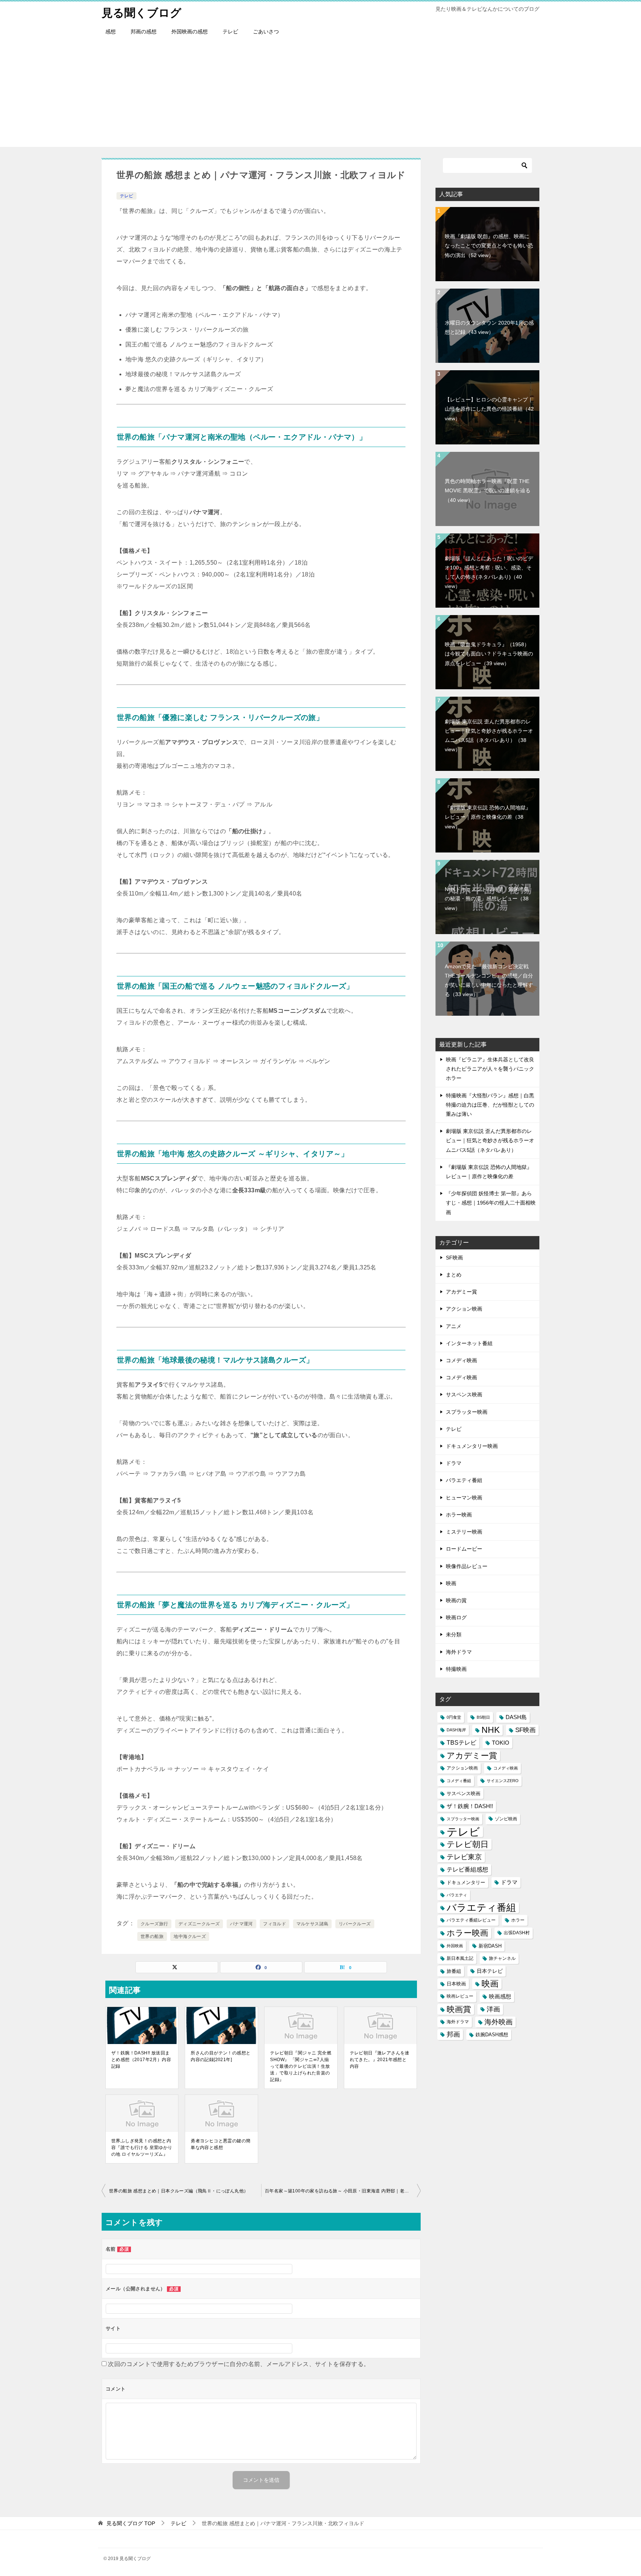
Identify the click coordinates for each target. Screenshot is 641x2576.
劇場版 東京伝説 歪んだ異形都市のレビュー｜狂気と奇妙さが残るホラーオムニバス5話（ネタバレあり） (489, 736)
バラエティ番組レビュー (471, 1920)
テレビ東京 (464, 1857)
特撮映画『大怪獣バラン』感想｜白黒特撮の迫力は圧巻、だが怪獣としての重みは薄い (490, 1105)
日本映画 (456, 1984)
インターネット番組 (469, 1343)
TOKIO (501, 1743)
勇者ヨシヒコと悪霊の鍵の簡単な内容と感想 (221, 2144)
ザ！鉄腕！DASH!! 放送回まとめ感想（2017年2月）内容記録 (141, 2060)
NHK (491, 1730)
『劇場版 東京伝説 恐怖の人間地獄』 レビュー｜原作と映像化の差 (488, 817)
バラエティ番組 (464, 1480)
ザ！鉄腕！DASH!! (470, 1806)
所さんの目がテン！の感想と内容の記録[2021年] (221, 2056)
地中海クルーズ (190, 1936)
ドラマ (454, 1463)
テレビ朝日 (468, 1844)
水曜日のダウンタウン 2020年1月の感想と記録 (489, 327)
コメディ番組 (459, 1781)
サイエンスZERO (503, 1781)
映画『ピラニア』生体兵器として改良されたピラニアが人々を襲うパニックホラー (490, 1069)
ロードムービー (464, 1549)
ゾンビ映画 (506, 1819)
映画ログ (456, 1617)
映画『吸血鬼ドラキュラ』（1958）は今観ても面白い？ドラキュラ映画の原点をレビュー (489, 654)
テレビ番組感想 (467, 1869)
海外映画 (499, 2022)
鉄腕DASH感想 (492, 2035)
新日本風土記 (460, 1958)
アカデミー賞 (461, 1292)
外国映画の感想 (190, 32)
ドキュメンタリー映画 (472, 1446)
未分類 (454, 1634)
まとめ (454, 1275)
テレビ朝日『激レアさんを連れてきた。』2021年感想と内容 (380, 2060)
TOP (131, 2523)
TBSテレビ (461, 1743)
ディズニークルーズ (199, 1924)
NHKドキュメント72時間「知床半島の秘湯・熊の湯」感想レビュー (487, 898)
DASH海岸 (456, 1730)
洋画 (493, 2009)
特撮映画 (456, 1669)
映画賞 (459, 2009)
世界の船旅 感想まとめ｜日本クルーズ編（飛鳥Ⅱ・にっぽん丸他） (179, 2191)
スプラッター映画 (467, 1412)
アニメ (454, 1326)
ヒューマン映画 (464, 1498)
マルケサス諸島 (313, 1924)
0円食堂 (454, 1717)
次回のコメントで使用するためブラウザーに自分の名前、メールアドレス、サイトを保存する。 (239, 2364)
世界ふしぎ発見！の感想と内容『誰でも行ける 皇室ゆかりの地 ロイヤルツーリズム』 (142, 2148)
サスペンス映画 (464, 1394)
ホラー (518, 1920)
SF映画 (454, 1258)
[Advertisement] (320, 95)
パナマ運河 (241, 1924)
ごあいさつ (266, 32)
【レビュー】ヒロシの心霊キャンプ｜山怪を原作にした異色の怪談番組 (489, 409)
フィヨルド (275, 1924)
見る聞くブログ (142, 13)
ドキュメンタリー (466, 1882)
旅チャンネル (502, 1958)
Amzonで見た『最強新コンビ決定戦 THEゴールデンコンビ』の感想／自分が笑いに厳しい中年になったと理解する (489, 980)
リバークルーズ (355, 1924)
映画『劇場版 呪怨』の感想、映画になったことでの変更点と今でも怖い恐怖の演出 (489, 246)
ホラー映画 (459, 1515)
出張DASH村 (517, 1933)
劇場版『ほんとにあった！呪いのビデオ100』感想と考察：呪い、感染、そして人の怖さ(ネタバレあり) (489, 572)
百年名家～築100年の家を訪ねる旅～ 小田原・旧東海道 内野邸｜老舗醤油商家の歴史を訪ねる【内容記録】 (343, 2191)
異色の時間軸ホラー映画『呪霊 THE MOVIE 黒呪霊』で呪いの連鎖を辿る (488, 490)
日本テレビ (490, 1971)
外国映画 (455, 1946)
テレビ (230, 32)
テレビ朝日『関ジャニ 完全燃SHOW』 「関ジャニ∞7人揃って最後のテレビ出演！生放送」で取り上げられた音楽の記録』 (301, 2066)
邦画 (453, 2034)
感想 (111, 32)
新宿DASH (490, 1946)
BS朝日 (483, 1717)
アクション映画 (464, 1309)
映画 (451, 1583)
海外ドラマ (459, 1652)
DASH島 (516, 1717)
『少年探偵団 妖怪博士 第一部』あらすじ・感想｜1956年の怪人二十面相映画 (491, 1203)
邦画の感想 (144, 32)
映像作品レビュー (467, 1566)
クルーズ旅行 (154, 1924)
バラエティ (457, 1895)
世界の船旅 (152, 1936)
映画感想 (500, 1996)
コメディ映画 (461, 1360)
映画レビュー (460, 1996)
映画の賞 (456, 1600)
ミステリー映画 (464, 1532)
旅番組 (454, 1971)
